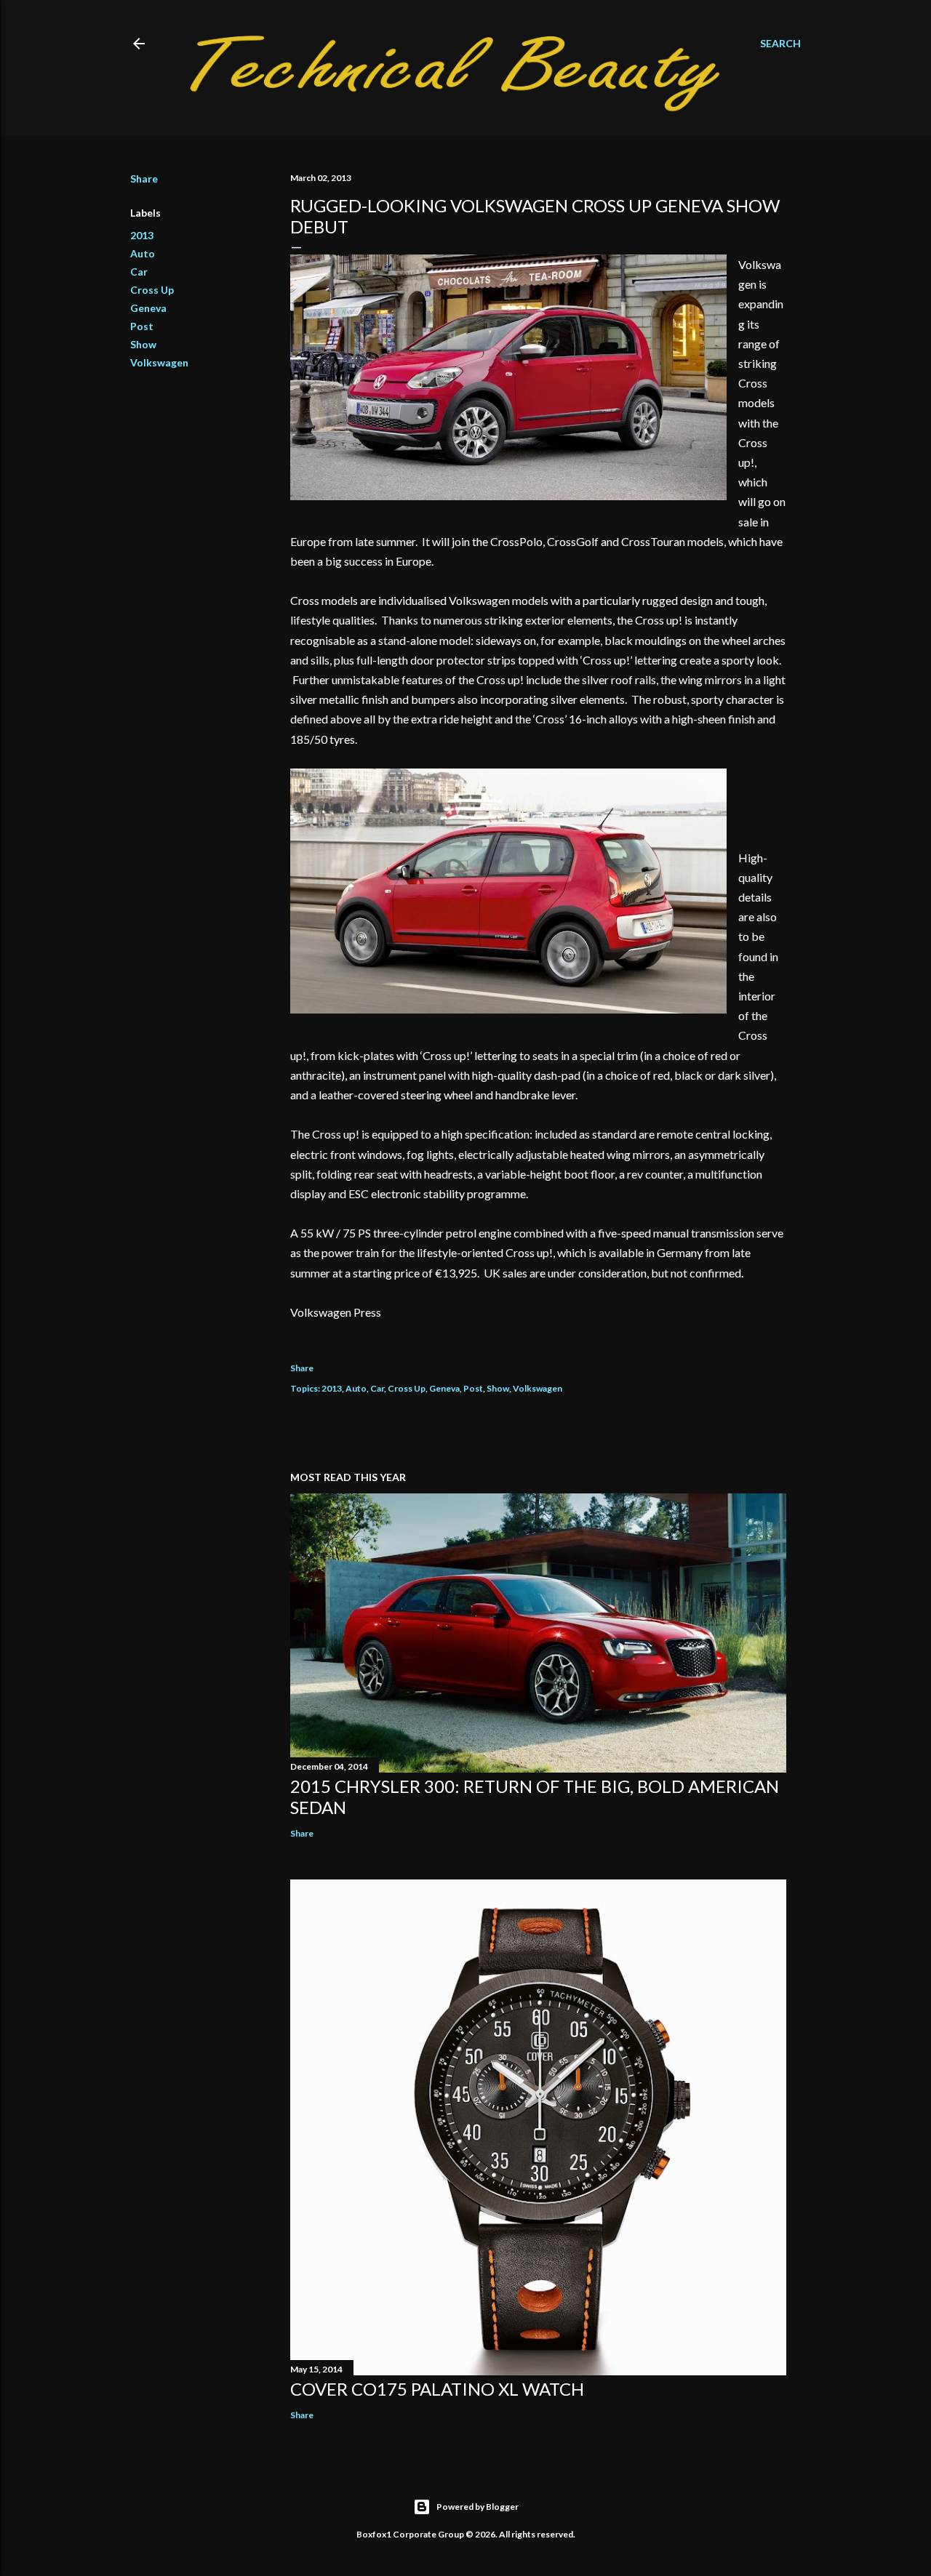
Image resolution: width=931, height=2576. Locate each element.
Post (142, 326)
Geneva (148, 308)
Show (143, 344)
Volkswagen (159, 362)
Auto (143, 253)
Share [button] (144, 178)
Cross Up (152, 290)
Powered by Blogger (478, 2507)
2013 (142, 235)
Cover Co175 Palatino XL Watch (437, 2389)
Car (139, 272)
